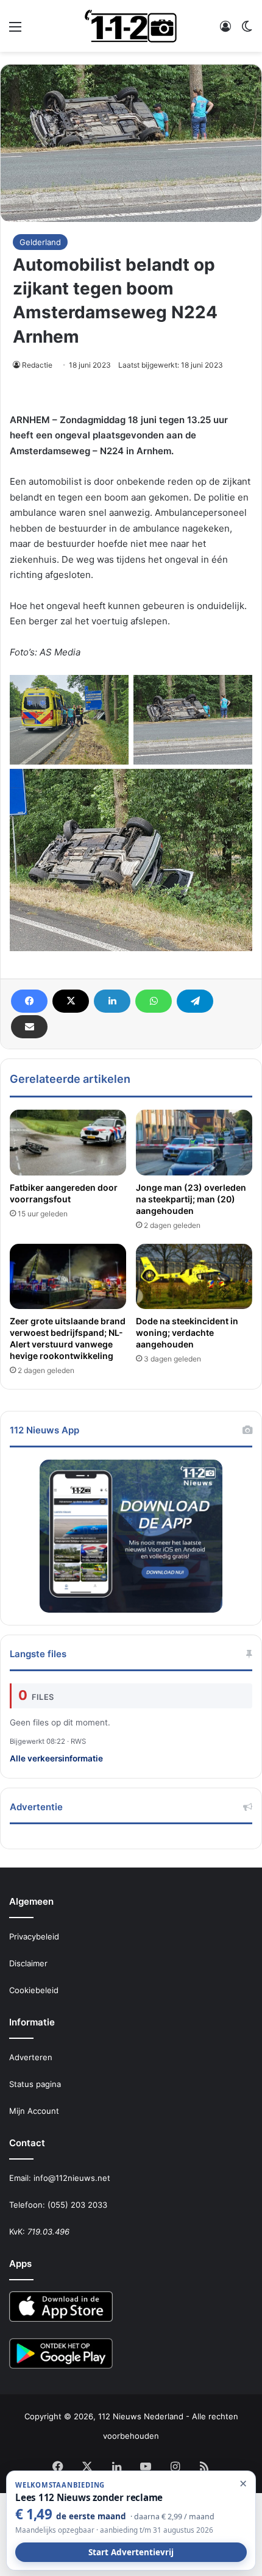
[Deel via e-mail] (29, 1027)
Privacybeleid (34, 1936)
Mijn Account (34, 2111)
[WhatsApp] (154, 1001)
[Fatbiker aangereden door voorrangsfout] (68, 1143)
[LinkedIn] (112, 1001)
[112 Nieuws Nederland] (131, 26)
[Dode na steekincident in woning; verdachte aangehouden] (194, 1277)
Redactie (37, 365)
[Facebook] (29, 1001)
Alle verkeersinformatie (56, 1758)
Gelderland (40, 242)
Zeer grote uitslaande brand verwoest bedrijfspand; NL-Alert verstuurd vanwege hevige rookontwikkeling (68, 1338)
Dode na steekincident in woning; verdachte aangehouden (187, 1333)
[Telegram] (195, 1001)
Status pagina (35, 2084)
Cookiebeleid (34, 1990)
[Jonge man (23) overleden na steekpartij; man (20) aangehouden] (194, 1143)
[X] (71, 1001)
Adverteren (31, 2057)
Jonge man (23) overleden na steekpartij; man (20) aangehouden (191, 1199)
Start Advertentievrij (131, 2552)
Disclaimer (28, 1963)
